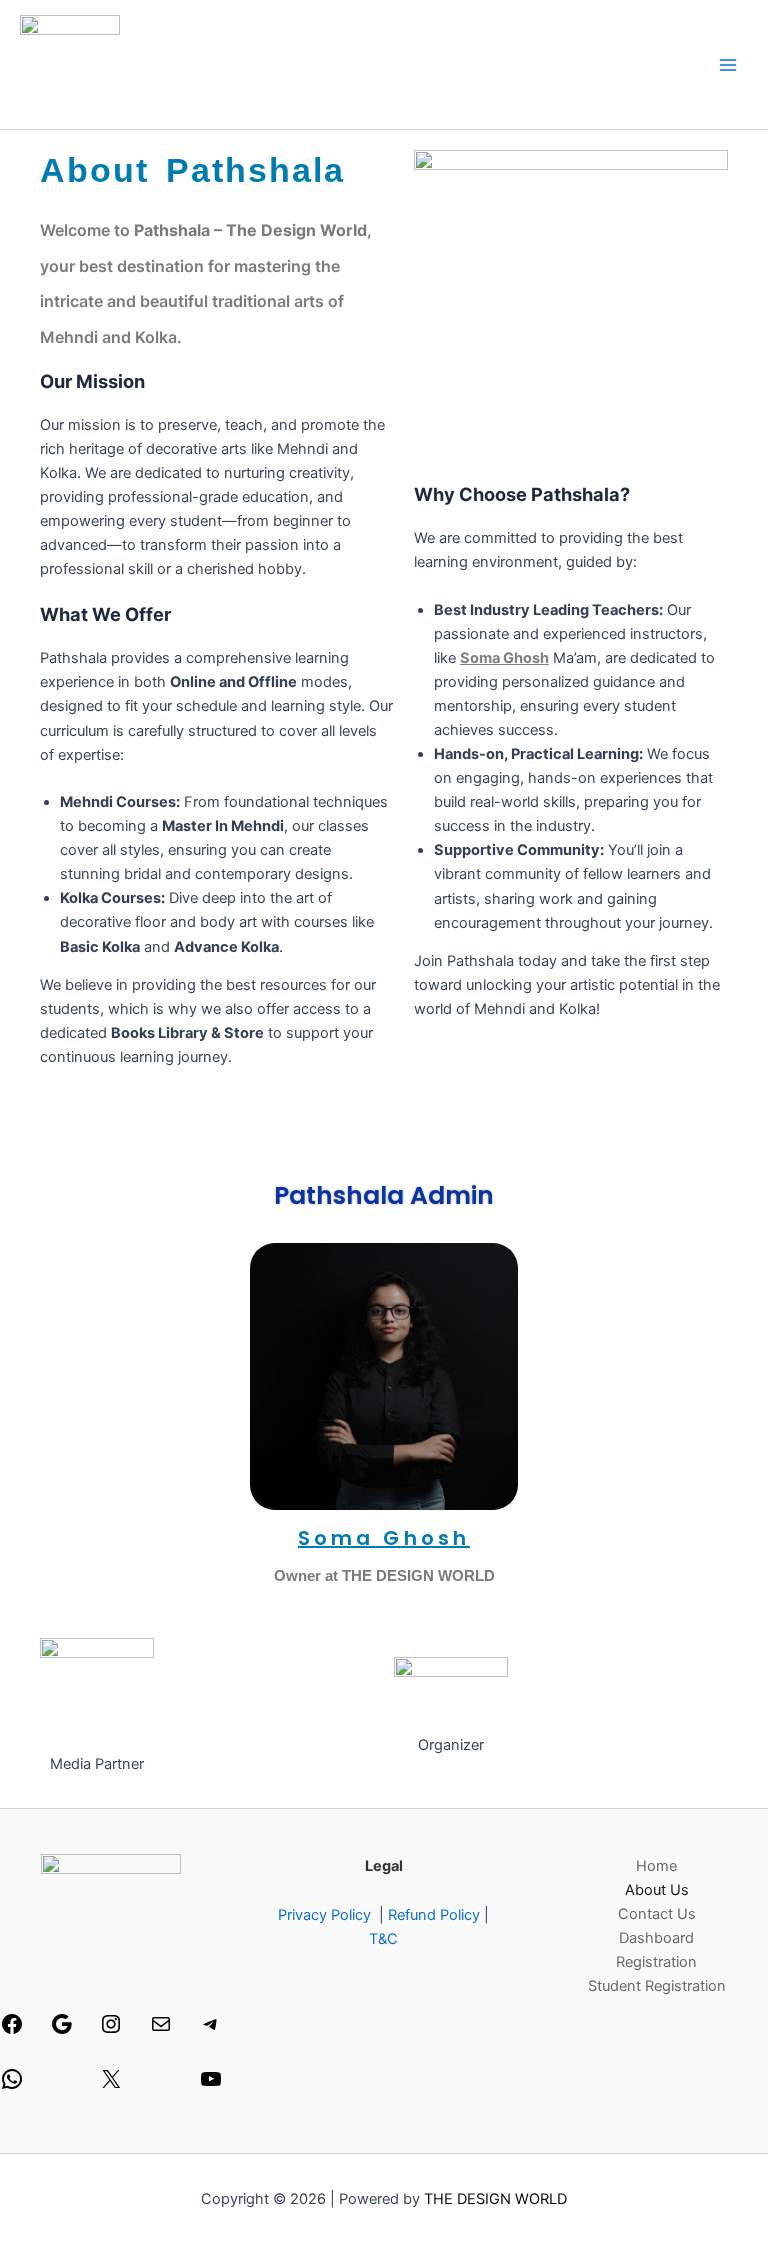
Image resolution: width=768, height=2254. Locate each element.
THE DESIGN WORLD (495, 2199)
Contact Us (657, 1914)
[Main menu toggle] (728, 64)
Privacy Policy (324, 1915)
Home (656, 1866)
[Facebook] (12, 2031)
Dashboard (656, 1938)
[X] (111, 2086)
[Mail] (161, 2031)
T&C (383, 1939)
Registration (656, 1962)
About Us (657, 1890)
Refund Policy (434, 1915)
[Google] (62, 2031)
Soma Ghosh (504, 658)
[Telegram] (211, 2031)
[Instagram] (111, 2031)
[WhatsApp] (12, 2086)
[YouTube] (211, 2086)
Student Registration (657, 1986)
